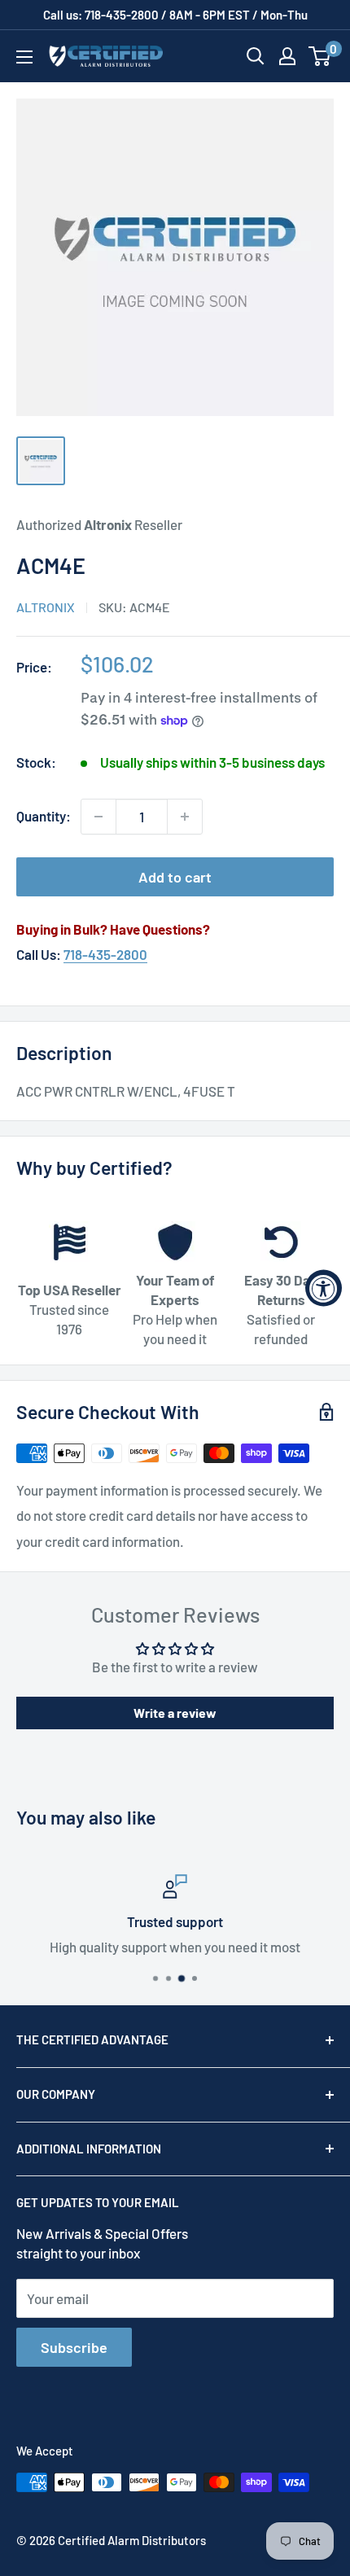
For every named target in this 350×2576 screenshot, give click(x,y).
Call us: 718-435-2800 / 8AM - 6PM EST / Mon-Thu (175, 15)
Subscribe (74, 2347)
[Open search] (256, 56)
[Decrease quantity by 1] (98, 817)
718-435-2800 (105, 954)
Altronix (46, 607)
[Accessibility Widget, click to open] (324, 1288)
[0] (320, 56)
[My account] (287, 56)
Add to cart (175, 877)
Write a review (175, 1713)
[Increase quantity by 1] (185, 817)
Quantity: (44, 816)
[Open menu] (24, 57)
